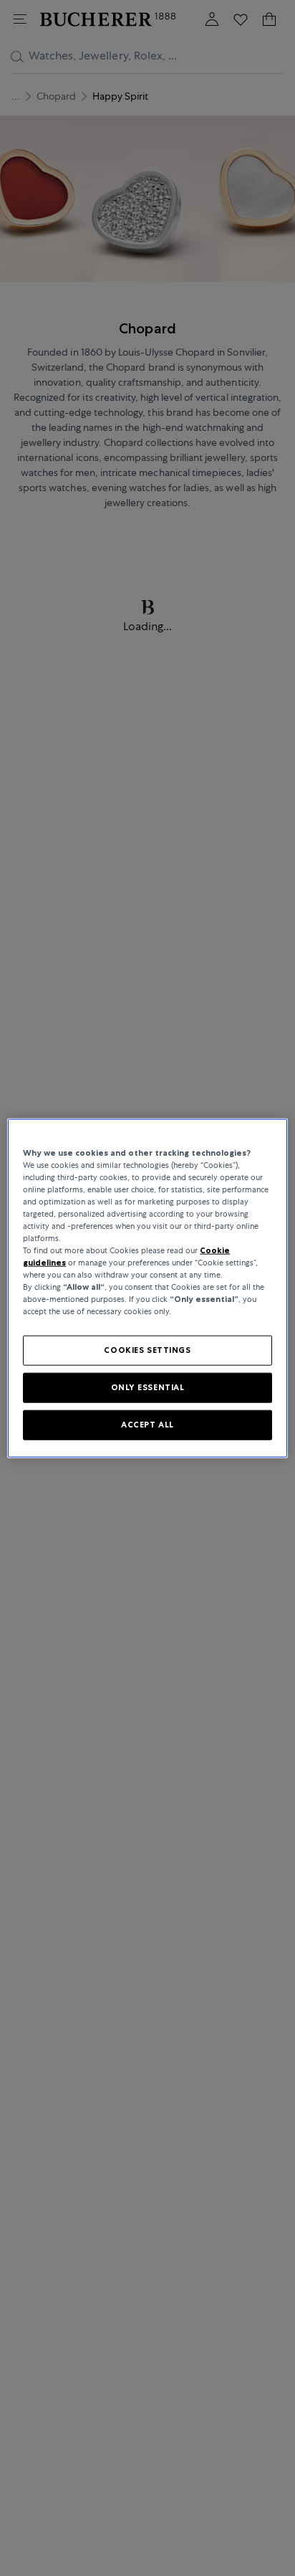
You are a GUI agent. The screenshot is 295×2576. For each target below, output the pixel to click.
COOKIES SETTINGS (147, 1350)
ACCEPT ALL (147, 1425)
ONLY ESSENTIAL (148, 1387)
